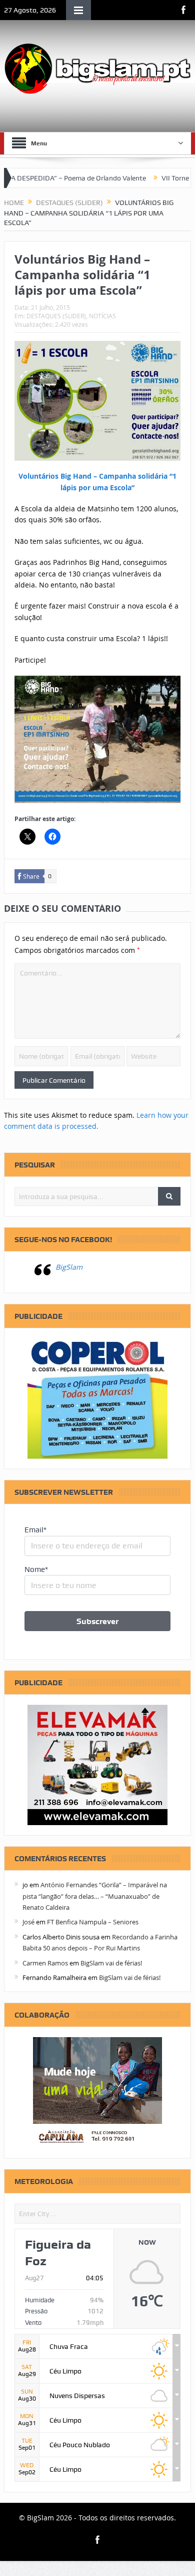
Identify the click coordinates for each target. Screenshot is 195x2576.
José (28, 1922)
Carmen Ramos (45, 1963)
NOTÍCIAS (102, 316)
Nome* (36, 1569)
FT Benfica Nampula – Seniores (93, 1922)
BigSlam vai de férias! (111, 1963)
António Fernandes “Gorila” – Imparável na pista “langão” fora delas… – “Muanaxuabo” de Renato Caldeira (95, 1896)
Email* (35, 1530)
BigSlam (69, 1267)
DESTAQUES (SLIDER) (56, 316)
